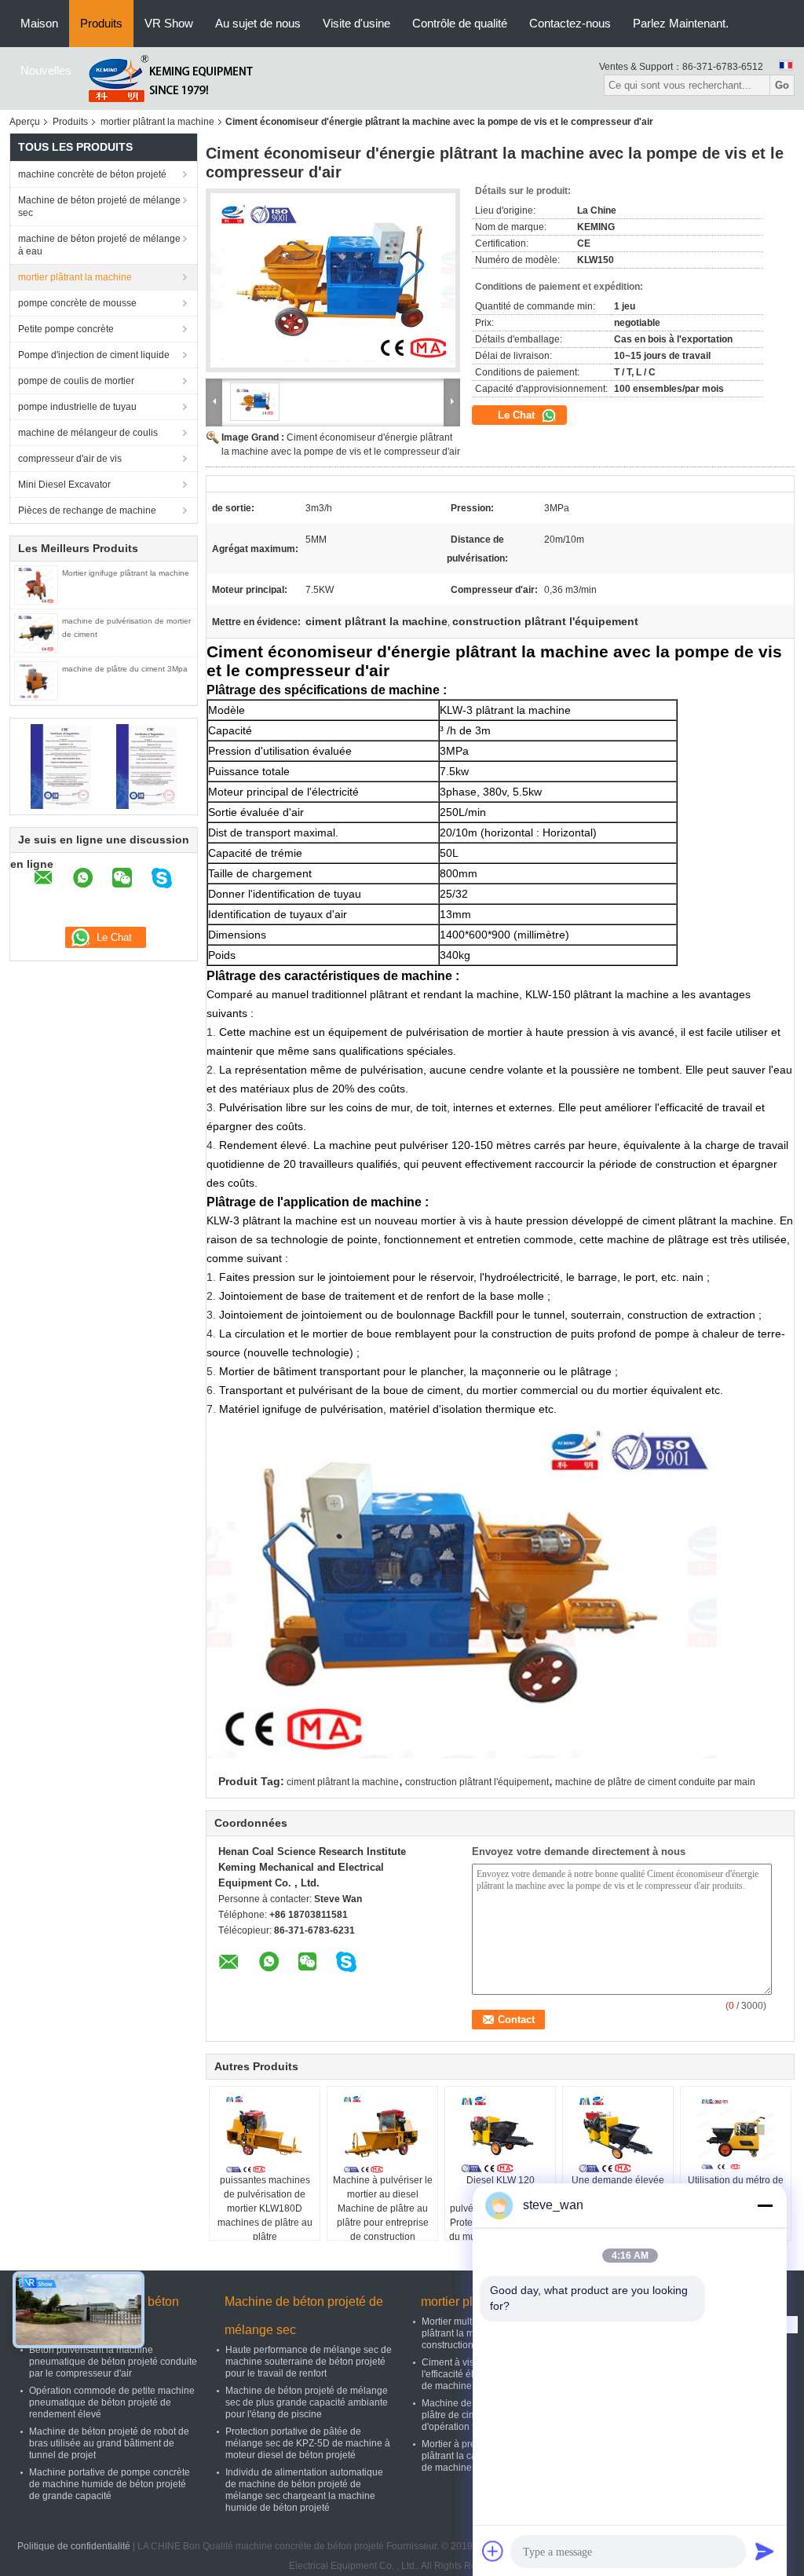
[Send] (765, 2551)
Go (782, 85)
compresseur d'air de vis (70, 459)
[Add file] (493, 2551)
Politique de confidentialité (74, 2546)
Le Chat (518, 415)
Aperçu (25, 122)
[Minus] (765, 2205)
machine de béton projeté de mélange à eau (99, 245)
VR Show (169, 23)
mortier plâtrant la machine (157, 122)
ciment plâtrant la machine (343, 1782)
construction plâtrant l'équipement (477, 1782)
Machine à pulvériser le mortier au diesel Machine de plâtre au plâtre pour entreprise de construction (383, 2208)
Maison (39, 23)
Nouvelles (46, 70)
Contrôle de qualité (460, 23)
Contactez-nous (570, 23)
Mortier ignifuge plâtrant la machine (126, 573)
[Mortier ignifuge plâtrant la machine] (36, 584)
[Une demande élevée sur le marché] (618, 2134)
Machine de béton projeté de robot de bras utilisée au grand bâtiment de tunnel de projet (109, 2443)
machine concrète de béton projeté (92, 174)
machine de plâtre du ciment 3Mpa (125, 669)
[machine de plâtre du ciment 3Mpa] (36, 680)
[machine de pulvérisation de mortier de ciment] (36, 632)
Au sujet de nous (258, 23)
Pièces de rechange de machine (87, 510)
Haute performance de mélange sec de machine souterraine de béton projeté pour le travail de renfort (309, 2362)
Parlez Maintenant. (681, 23)
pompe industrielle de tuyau (77, 407)
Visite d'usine (356, 23)
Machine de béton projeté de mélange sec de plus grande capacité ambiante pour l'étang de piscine (307, 2402)
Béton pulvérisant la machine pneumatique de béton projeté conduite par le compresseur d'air (113, 2362)
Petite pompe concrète (66, 329)
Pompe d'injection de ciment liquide (94, 355)
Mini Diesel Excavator (64, 485)
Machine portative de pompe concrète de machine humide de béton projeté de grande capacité (110, 2484)
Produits (101, 23)
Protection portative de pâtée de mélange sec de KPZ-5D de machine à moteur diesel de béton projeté (308, 2443)
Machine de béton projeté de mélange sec (99, 207)
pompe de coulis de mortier (76, 381)
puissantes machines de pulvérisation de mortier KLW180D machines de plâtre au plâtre (265, 2208)
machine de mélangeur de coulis (88, 433)
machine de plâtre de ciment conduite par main (655, 1782)
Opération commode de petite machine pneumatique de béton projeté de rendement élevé (112, 2402)
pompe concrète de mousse (77, 303)
